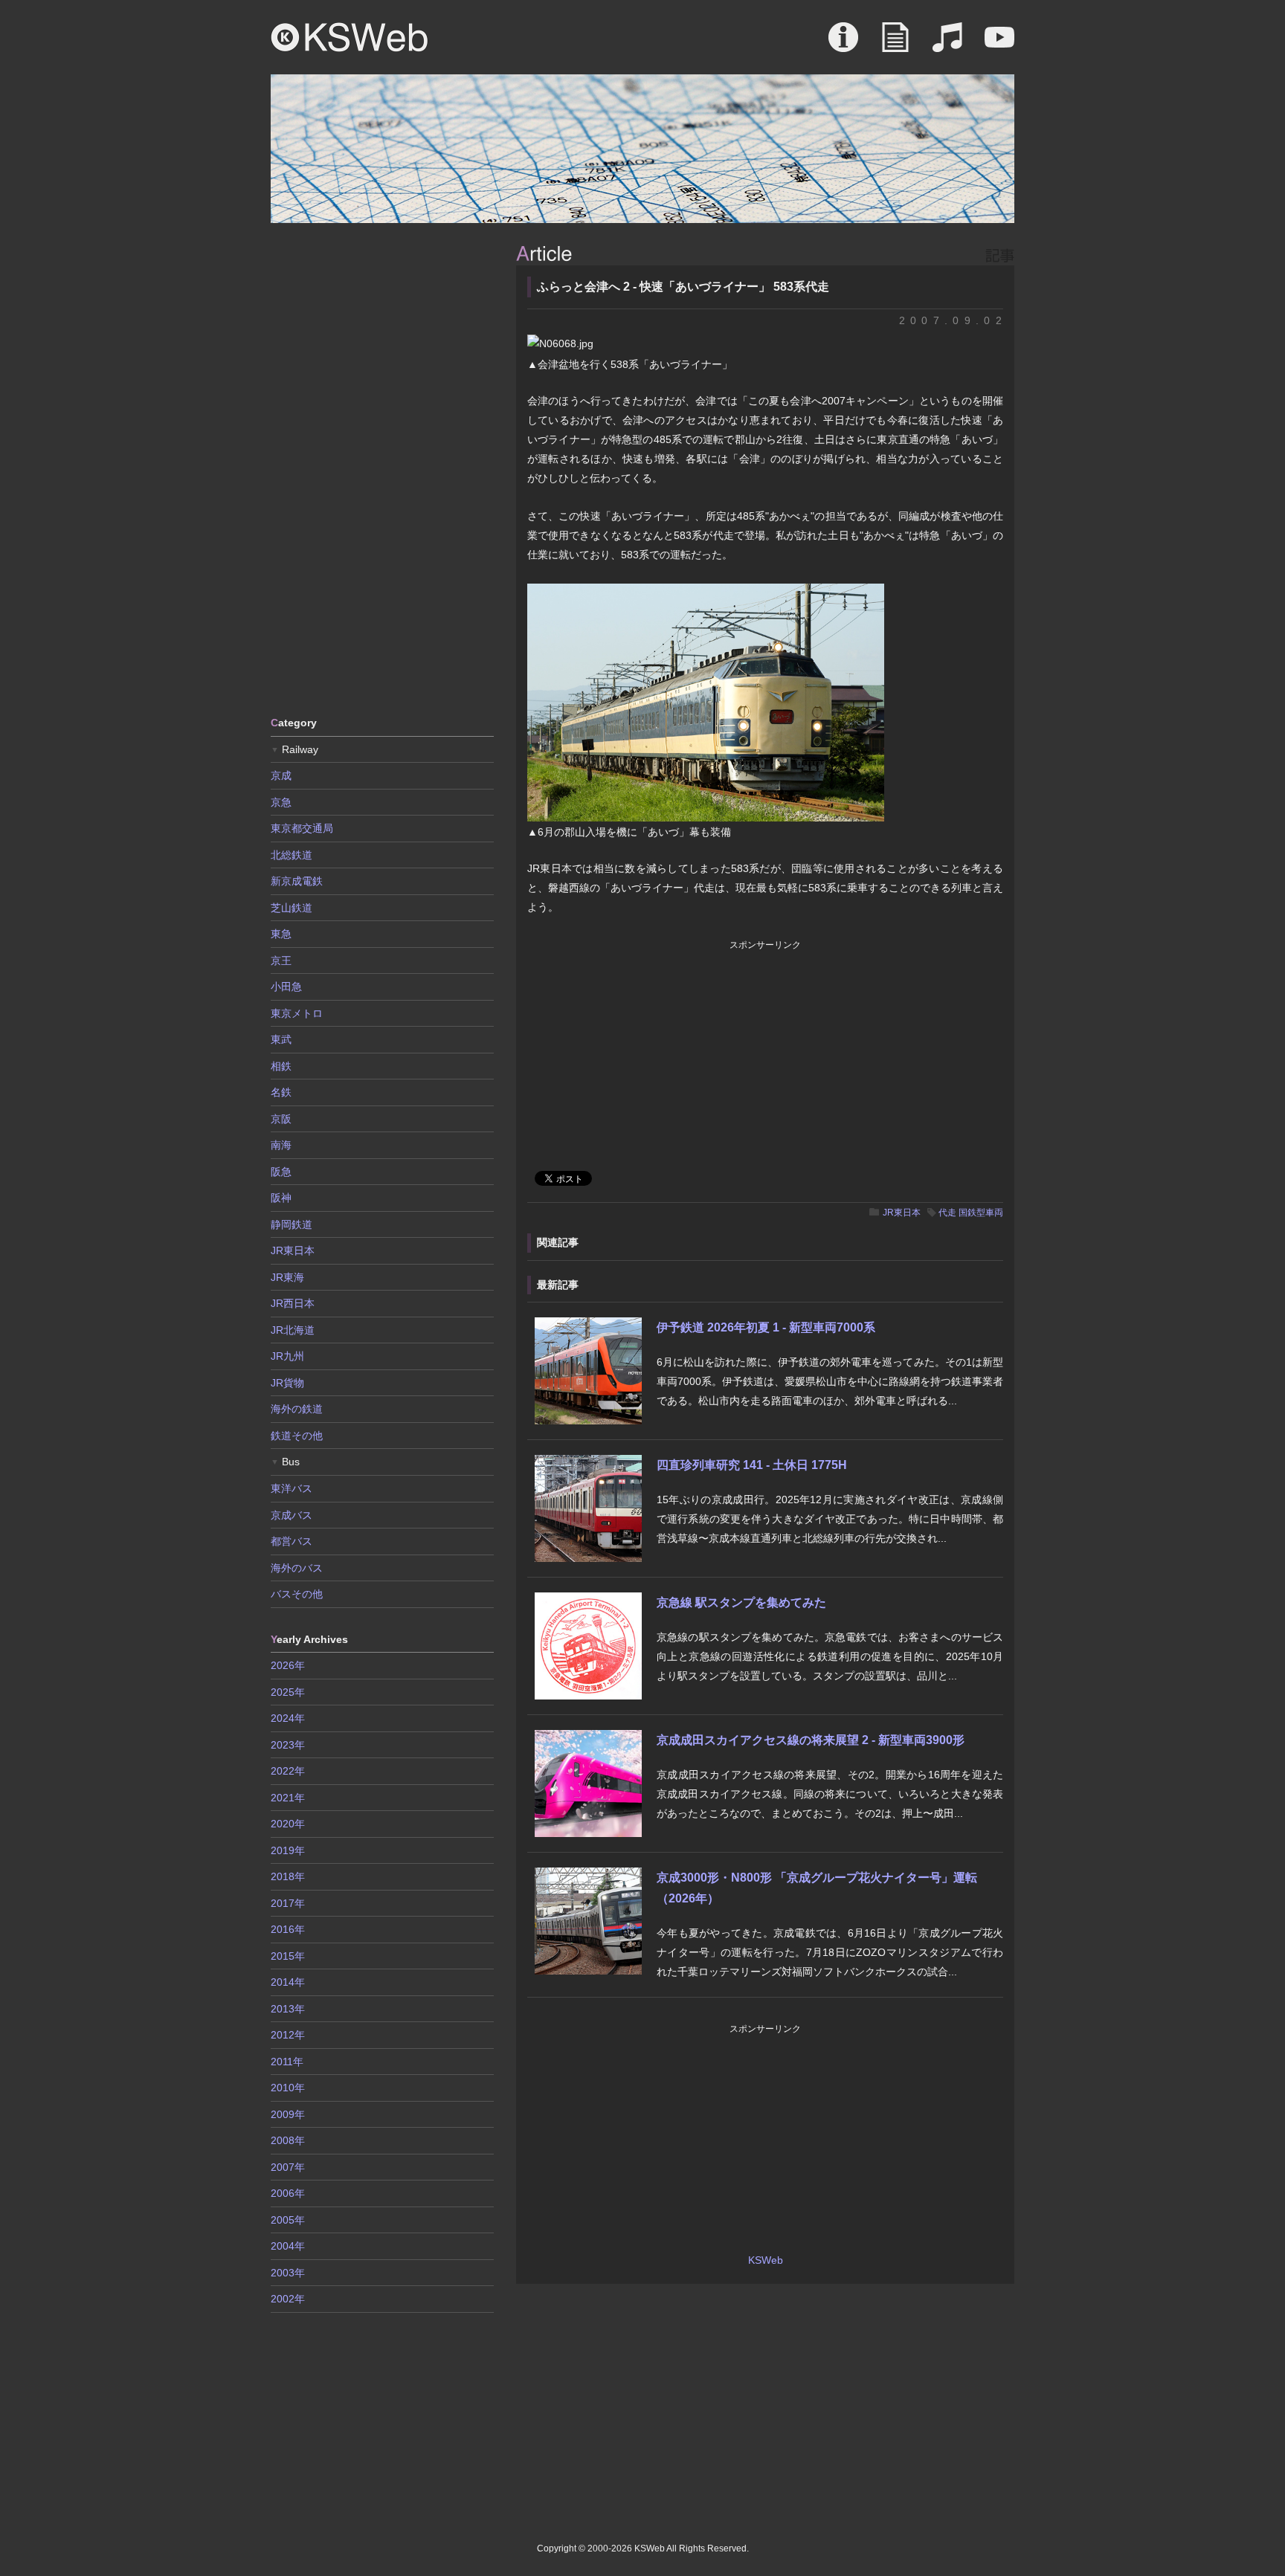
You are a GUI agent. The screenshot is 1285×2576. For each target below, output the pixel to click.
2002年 (288, 2299)
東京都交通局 (302, 828)
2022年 (288, 1771)
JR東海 (287, 1277)
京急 (281, 802)
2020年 (288, 1824)
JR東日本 (902, 1213)
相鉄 (281, 1066)
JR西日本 (293, 1303)
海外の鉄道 (297, 1409)
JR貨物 (287, 1383)
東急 (281, 934)
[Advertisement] (382, 468)
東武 (281, 1039)
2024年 (288, 1718)
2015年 (288, 1956)
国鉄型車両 (981, 1213)
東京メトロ (297, 1013)
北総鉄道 (292, 855)
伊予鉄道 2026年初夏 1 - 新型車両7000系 (766, 1327)
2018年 (288, 1876)
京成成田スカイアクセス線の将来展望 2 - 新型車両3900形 (811, 1740)
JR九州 (287, 1356)
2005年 (288, 2220)
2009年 (288, 2114)
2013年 (288, 2009)
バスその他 (297, 1594)
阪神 (281, 1198)
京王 (281, 961)
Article (895, 45)
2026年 (288, 1665)
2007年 (288, 2167)
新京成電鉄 (297, 881)
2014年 (288, 1982)
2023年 (288, 1745)
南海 (281, 1145)
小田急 (286, 987)
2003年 (288, 2273)
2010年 (288, 2088)
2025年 (288, 1692)
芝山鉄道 (292, 908)
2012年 (288, 2035)
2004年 (288, 2246)
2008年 (288, 2140)
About (843, 45)
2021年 (288, 1798)
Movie (999, 45)
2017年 (288, 1903)
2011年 (287, 2062)
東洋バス (292, 1488)
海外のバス (297, 1568)
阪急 (281, 1172)
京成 (281, 775)
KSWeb (350, 37)
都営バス (292, 1541)
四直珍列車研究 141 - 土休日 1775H (752, 1465)
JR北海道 (293, 1330)
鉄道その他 (297, 1436)
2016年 (288, 1929)
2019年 (288, 1850)
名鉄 (281, 1092)
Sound (947, 45)
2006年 (288, 2193)
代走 (947, 1213)
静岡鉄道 (292, 1224)
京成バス (292, 1515)
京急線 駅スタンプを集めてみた (741, 1602)
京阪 (281, 1119)
